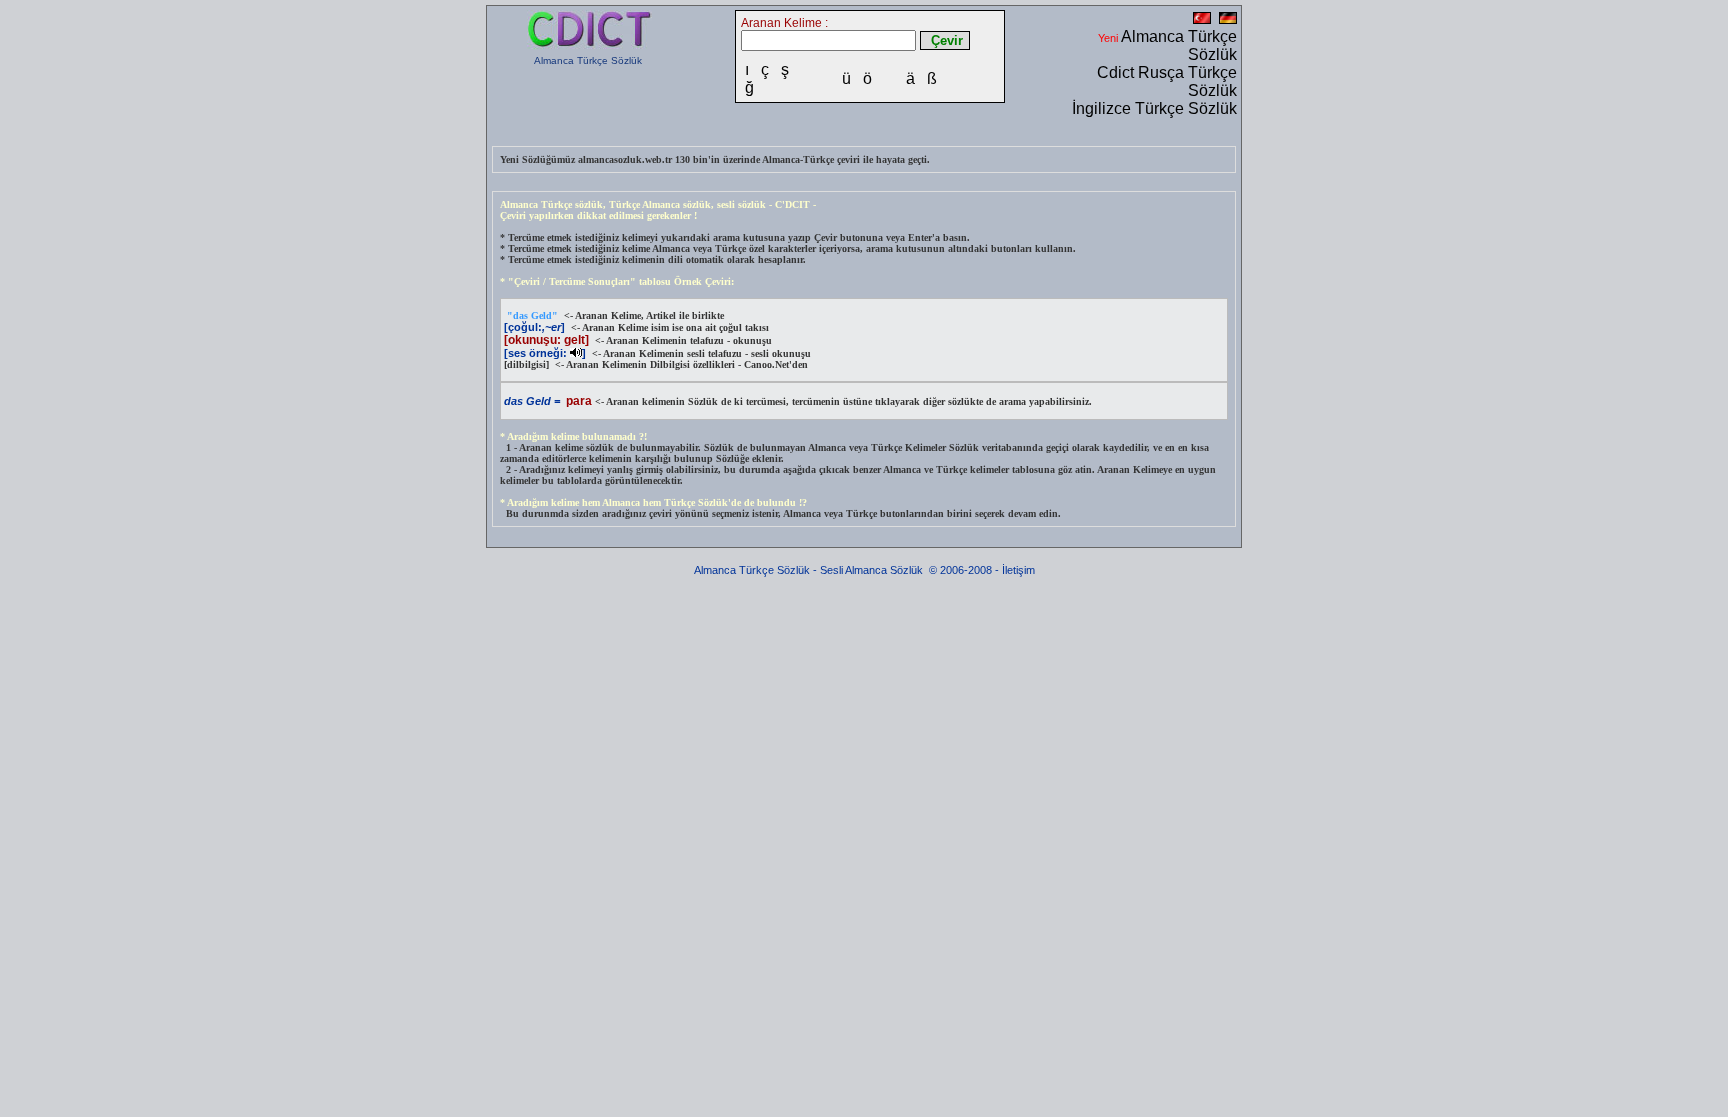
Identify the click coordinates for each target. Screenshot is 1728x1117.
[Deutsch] (1228, 20)
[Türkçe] (1202, 20)
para (579, 401)
